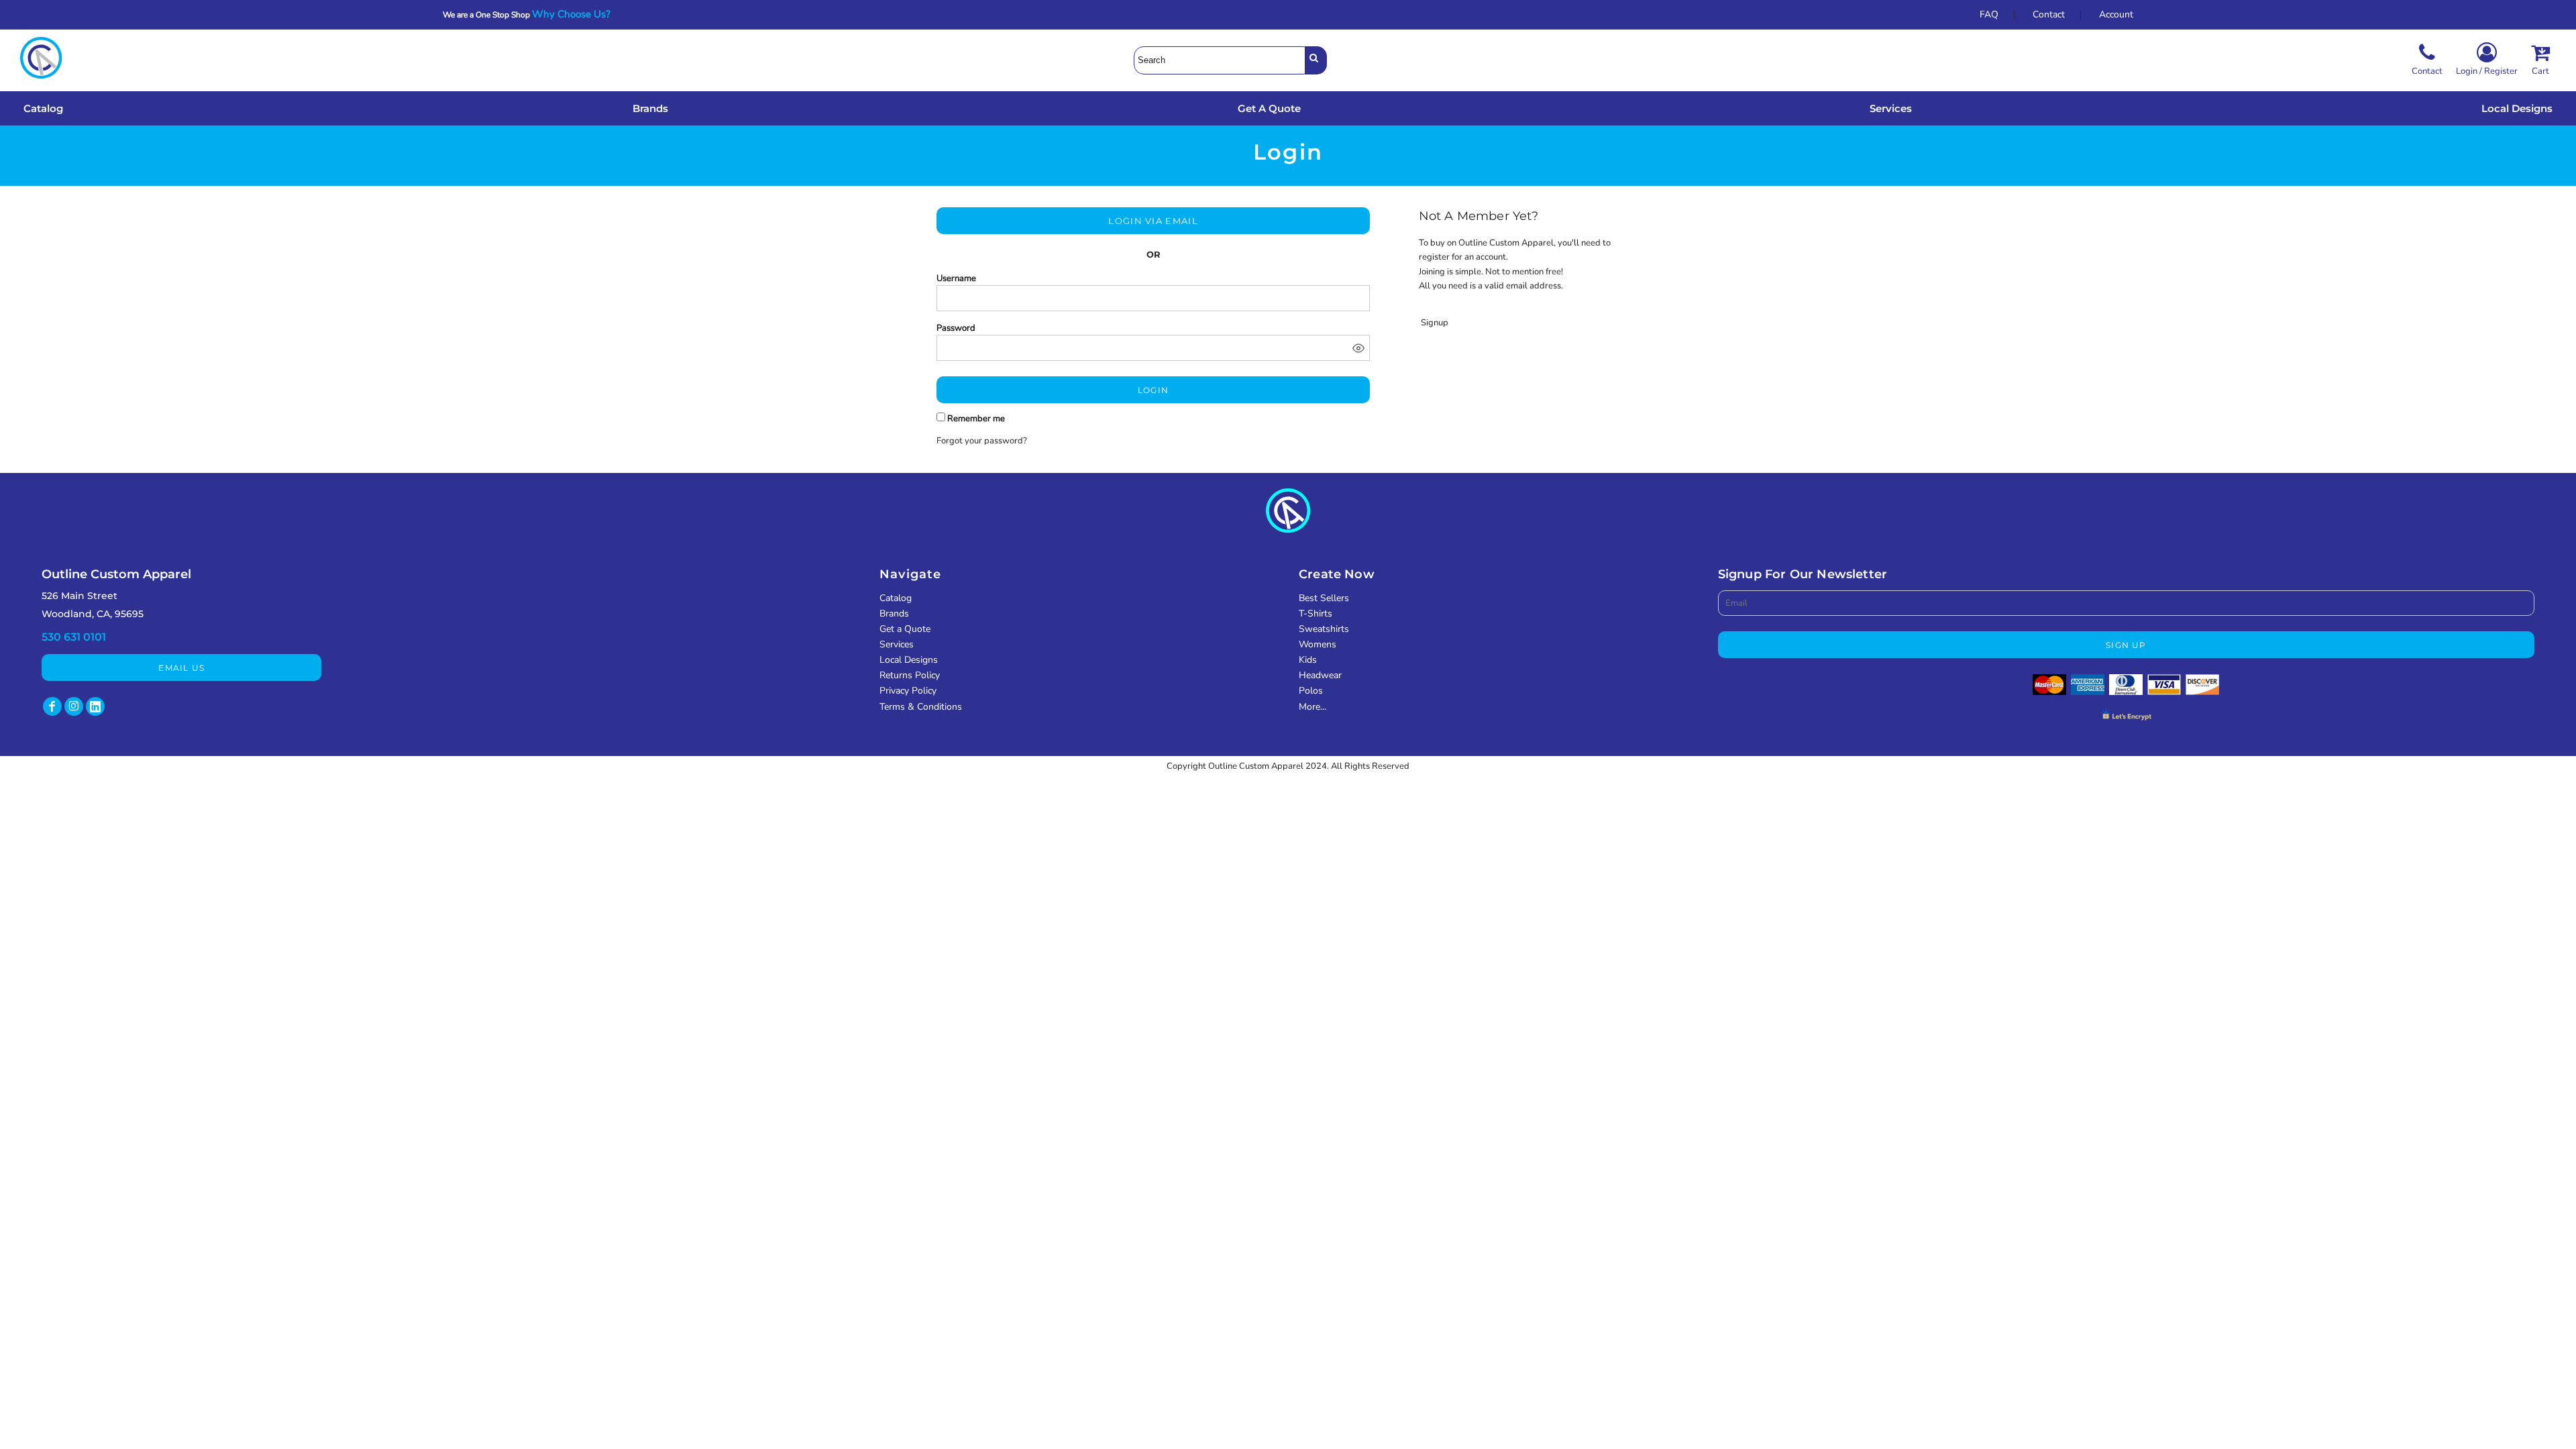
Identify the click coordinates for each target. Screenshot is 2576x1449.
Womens (1318, 644)
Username (956, 278)
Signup (1435, 323)
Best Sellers (1324, 598)
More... (1312, 707)
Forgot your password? (982, 441)
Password (956, 328)
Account (2116, 14)
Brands (894, 613)
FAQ (1989, 14)
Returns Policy (910, 675)
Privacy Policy (908, 691)
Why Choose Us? (575, 14)
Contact (2049, 14)
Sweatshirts (1324, 629)
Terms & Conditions (921, 707)
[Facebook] (52, 706)
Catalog (896, 598)
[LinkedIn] (95, 706)
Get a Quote (905, 629)
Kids (1308, 660)
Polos (1311, 691)
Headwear (1320, 675)
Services (897, 644)
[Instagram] (74, 706)
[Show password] (1358, 348)
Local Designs (909, 660)
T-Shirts (1316, 613)
